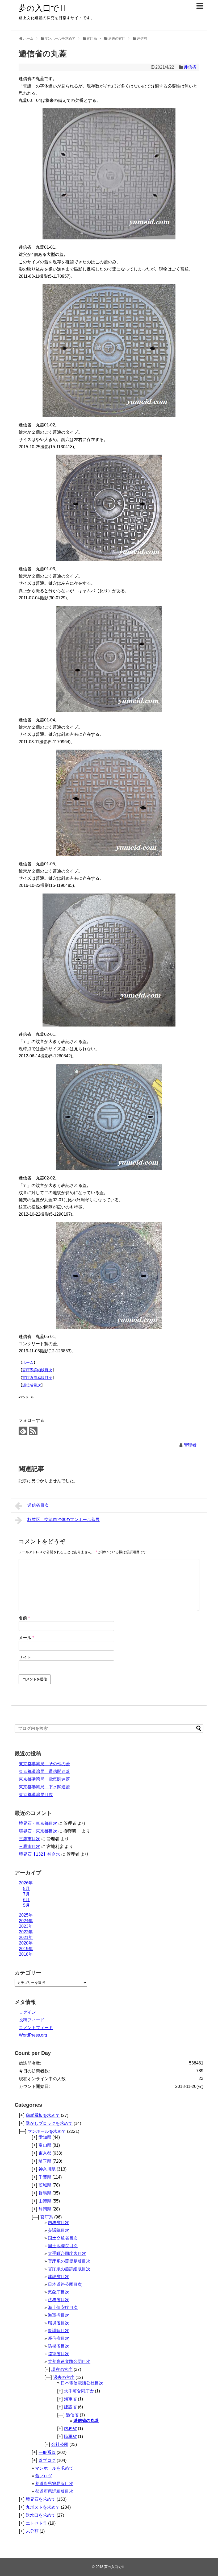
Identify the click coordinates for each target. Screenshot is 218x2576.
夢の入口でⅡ (43, 8)
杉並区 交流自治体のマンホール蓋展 (64, 1520)
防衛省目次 (58, 2346)
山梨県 (45, 2201)
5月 (26, 1905)
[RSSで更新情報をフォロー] (33, 1431)
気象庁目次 (58, 2292)
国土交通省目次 (63, 2238)
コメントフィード (36, 2028)
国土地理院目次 (63, 2246)
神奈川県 (47, 2169)
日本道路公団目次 (65, 2284)
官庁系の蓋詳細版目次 (69, 2269)
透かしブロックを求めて (49, 2123)
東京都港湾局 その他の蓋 (44, 1764)
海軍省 (70, 2399)
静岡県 (45, 2209)
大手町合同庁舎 (79, 2391)
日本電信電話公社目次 (82, 2383)
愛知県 (45, 2137)
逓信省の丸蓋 (86, 2421)
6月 (26, 1900)
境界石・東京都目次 (38, 1823)
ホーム (28, 1362)
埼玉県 (45, 2161)
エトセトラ (36, 2523)
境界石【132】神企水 (39, 1854)
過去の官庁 (64, 2377)
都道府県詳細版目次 (54, 2491)
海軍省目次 (58, 2315)
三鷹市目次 (30, 1839)
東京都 (45, 2153)
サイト (25, 1657)
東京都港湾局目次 (36, 1795)
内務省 (70, 2428)
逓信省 (190, 67)
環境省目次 (58, 2323)
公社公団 (60, 2444)
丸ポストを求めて (43, 2507)
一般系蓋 (47, 2452)
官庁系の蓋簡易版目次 (69, 2261)
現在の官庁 (62, 2369)
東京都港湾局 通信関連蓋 (44, 1771)
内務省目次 (58, 2223)
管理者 (190, 1445)
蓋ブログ (47, 2460)
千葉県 (45, 2177)
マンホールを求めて (47, 2131)
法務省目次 (58, 2300)
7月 (26, 1894)
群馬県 (45, 2193)
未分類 (32, 2531)
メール (26, 1638)
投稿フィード (32, 2020)
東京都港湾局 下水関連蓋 (44, 1787)
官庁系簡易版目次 (37, 1378)
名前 (24, 1618)
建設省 (70, 2407)
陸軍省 (70, 2436)
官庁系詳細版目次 (37, 1370)
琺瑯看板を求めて (43, 2115)
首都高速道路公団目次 (69, 2361)
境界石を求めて (41, 2499)
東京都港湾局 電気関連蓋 (44, 1779)
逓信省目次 (32, 1385)
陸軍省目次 (58, 2354)
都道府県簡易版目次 (54, 2484)
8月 (26, 1889)
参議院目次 (58, 2230)
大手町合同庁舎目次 (67, 2253)
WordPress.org (33, 2035)
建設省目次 (58, 2277)
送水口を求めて (41, 2515)
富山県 (45, 2145)
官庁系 (47, 2217)
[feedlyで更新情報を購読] (23, 1431)
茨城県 (45, 2185)
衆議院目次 (58, 2331)
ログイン (27, 2012)
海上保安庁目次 (63, 2307)
